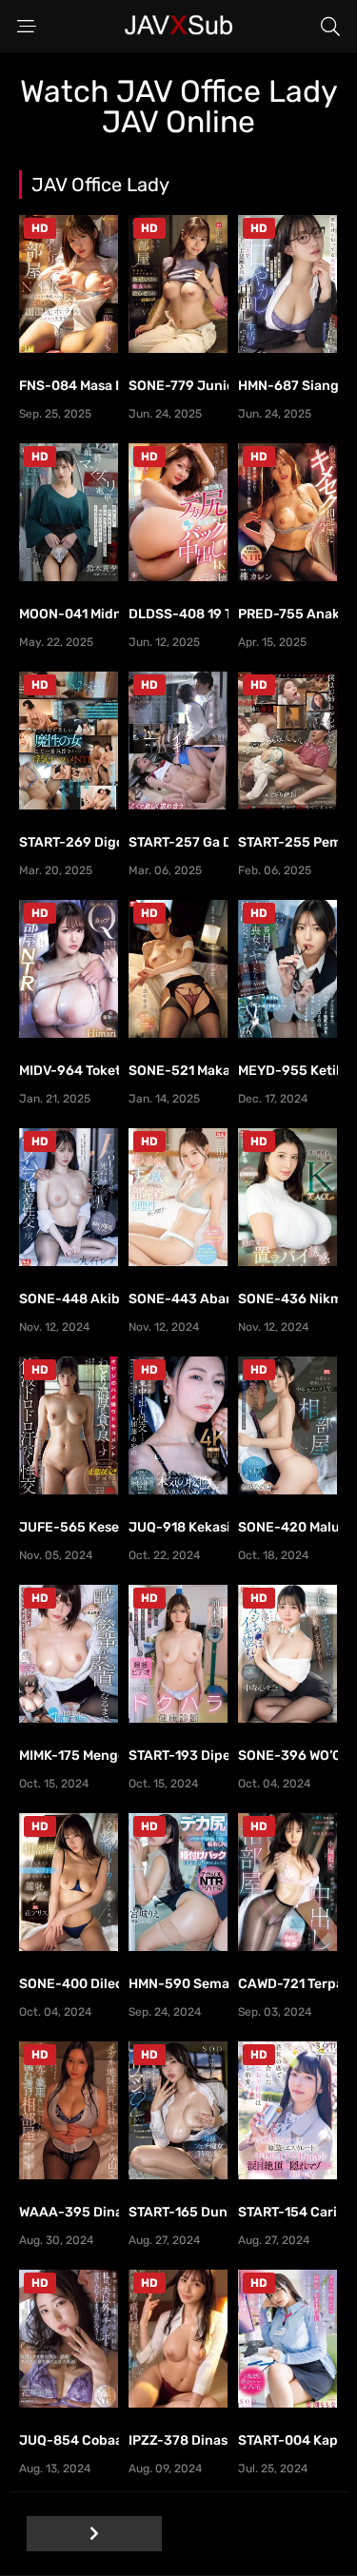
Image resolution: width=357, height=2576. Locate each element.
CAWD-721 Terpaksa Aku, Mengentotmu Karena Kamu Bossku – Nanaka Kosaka (288, 1984)
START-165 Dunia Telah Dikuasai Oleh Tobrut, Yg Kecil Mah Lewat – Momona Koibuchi (178, 2212)
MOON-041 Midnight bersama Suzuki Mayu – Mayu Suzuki (69, 614)
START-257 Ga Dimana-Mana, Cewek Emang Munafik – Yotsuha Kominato (178, 842)
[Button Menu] (27, 27)
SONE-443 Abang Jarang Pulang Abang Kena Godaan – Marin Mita (178, 1299)
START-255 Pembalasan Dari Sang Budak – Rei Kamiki (288, 842)
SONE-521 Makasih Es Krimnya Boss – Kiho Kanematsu (178, 1071)
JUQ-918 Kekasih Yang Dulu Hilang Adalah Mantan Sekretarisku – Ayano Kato (178, 1527)
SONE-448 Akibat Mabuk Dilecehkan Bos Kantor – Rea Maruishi (69, 1299)
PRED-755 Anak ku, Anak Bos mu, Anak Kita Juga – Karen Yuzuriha (288, 614)
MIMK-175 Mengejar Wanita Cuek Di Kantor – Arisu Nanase (69, 1756)
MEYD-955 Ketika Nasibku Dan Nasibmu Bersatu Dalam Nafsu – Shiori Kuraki (288, 1071)
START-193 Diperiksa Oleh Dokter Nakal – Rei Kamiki (178, 1756)
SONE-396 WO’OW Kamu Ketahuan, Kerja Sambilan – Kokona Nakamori (288, 1756)
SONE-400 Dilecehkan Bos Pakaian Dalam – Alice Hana (69, 1984)
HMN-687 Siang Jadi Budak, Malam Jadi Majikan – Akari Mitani (288, 386)
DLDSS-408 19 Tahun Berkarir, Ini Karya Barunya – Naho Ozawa (178, 614)
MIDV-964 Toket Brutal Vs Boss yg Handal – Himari (69, 1071)
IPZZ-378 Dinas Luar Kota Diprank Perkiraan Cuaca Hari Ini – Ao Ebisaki (178, 2440)
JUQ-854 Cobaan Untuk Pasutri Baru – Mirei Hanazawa (69, 2440)
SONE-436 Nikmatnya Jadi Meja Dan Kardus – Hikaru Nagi (288, 1299)
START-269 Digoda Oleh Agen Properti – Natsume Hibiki (69, 842)
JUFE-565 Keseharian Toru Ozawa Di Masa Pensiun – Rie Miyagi (69, 1527)
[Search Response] (330, 27)
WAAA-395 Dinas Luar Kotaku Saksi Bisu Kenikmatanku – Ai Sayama (69, 2212)
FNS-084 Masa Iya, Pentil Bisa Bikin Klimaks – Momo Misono (69, 386)
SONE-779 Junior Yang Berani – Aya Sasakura (178, 386)
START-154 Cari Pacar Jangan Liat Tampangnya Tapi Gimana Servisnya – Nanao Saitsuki (288, 2212)
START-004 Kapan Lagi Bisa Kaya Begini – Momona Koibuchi (288, 2440)
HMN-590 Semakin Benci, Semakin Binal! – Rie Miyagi (178, 1984)
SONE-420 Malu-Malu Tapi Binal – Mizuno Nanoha (288, 1527)
